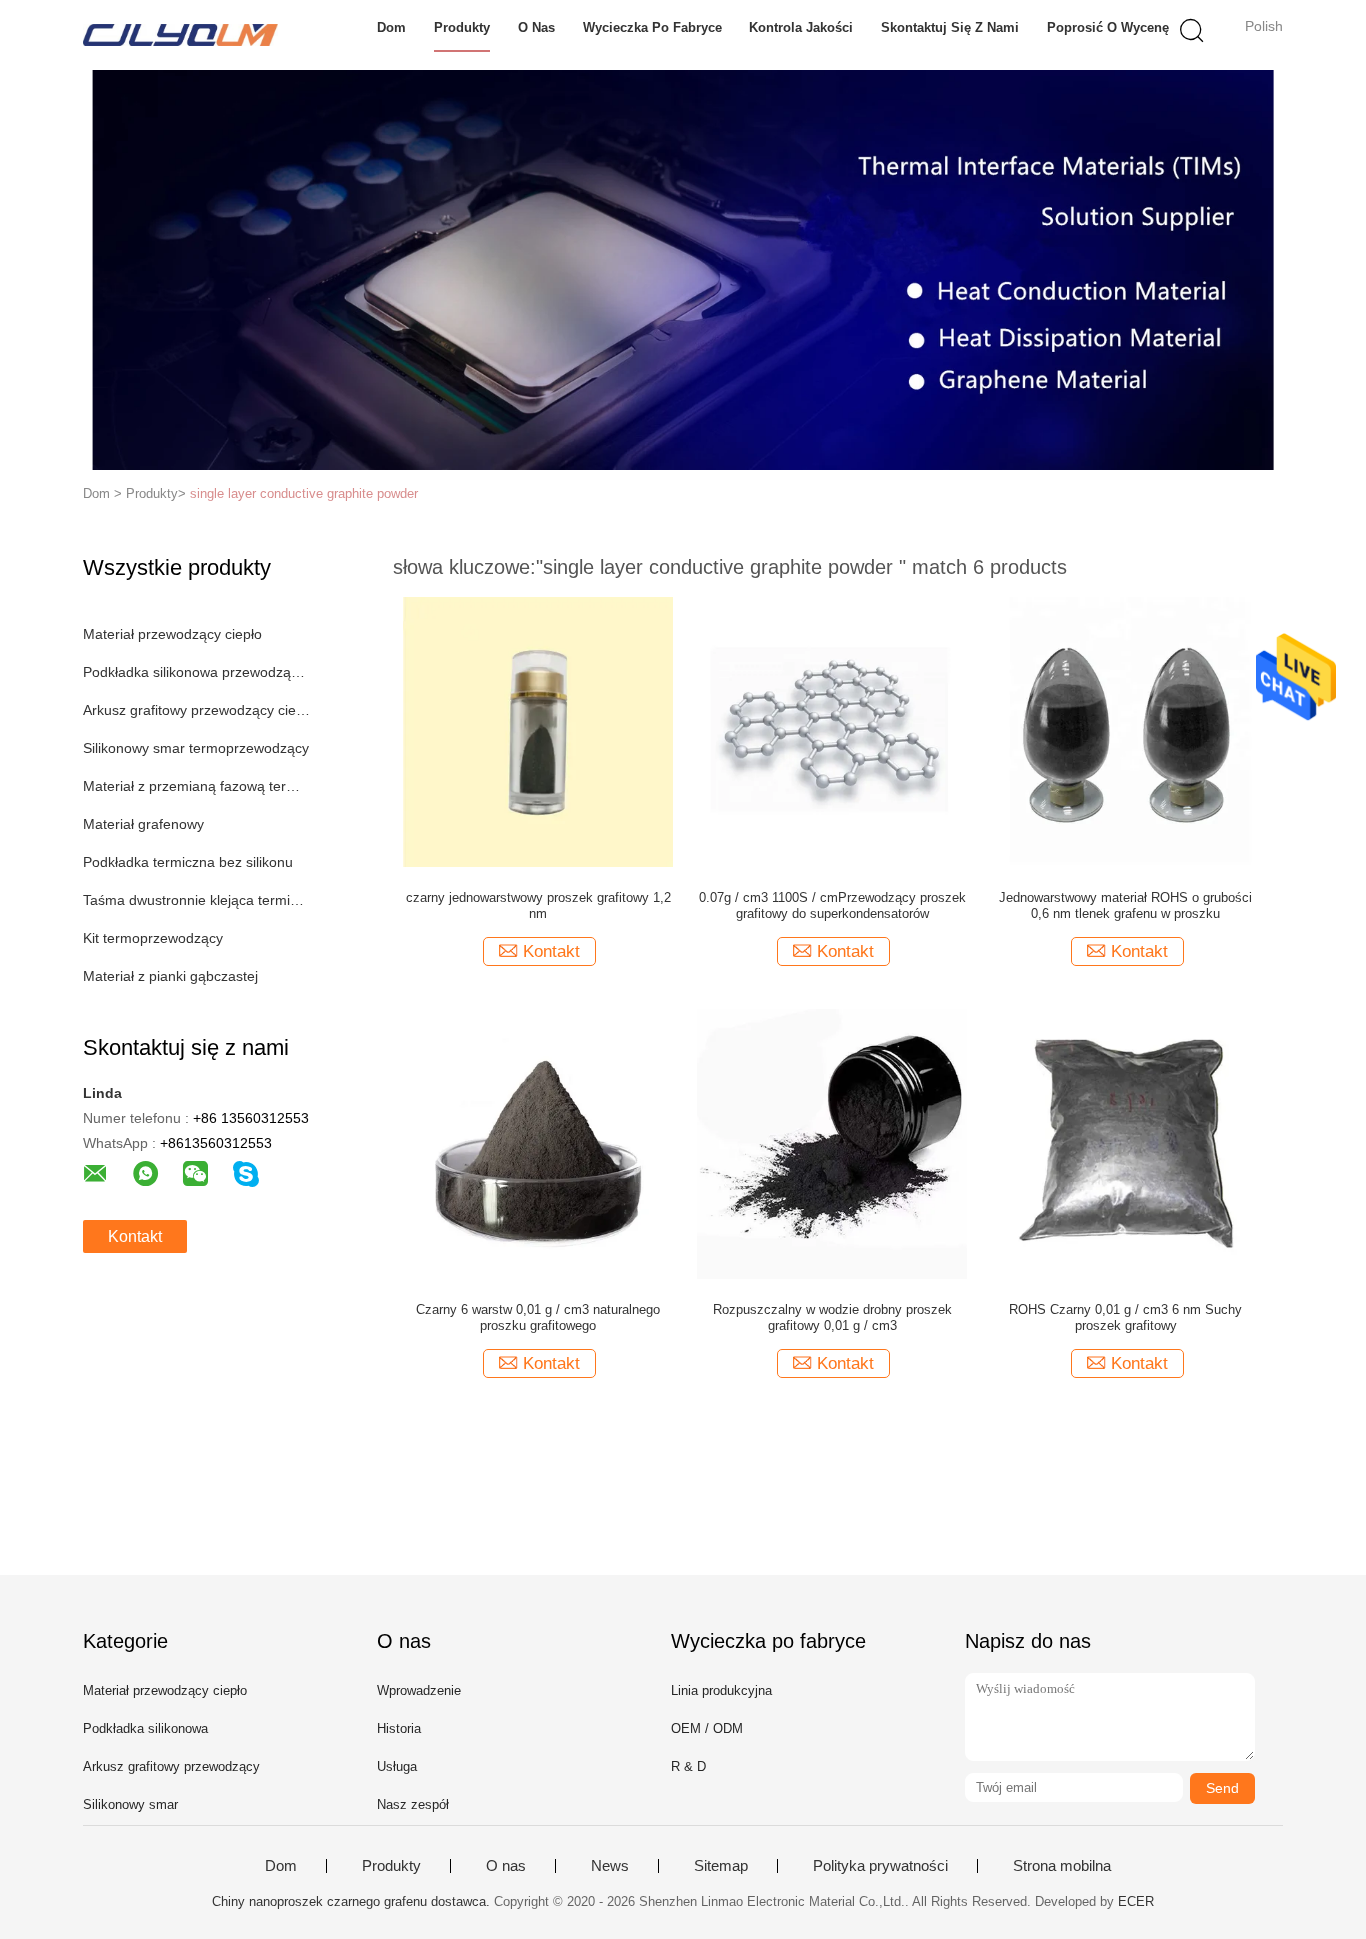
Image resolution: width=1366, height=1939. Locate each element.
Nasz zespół (413, 1804)
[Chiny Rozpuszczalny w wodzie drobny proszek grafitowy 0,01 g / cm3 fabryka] (832, 1143)
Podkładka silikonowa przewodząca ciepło (196, 672)
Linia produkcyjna (721, 1690)
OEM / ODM (707, 1728)
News (610, 1866)
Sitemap (721, 1866)
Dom (391, 27)
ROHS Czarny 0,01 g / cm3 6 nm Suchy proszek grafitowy (1125, 1317)
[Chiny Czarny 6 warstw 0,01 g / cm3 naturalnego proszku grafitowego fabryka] (538, 1143)
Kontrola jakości (801, 27)
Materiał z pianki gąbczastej (170, 976)
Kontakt (135, 1236)
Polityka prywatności (880, 1866)
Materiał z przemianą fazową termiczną (196, 786)
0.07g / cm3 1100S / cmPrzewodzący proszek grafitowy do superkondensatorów (832, 905)
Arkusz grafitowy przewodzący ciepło (196, 710)
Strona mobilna (1062, 1866)
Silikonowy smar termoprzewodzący (196, 748)
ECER (1136, 1901)
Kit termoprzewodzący (153, 938)
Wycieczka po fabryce (652, 27)
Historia (399, 1728)
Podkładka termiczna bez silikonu (188, 862)
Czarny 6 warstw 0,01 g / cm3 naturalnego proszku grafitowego (538, 1317)
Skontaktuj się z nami (950, 27)
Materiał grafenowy (143, 824)
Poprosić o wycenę (1108, 27)
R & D (688, 1766)
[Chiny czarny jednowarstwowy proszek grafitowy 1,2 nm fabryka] (538, 731)
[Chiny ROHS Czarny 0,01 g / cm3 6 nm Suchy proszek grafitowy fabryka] (1126, 1143)
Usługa (397, 1766)
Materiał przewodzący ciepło (172, 634)
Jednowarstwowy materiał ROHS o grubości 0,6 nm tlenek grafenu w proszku (1125, 905)
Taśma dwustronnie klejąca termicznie (196, 900)
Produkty (462, 27)
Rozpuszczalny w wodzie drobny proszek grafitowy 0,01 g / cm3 (832, 1317)
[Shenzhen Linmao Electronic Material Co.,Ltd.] (180, 35)
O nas (536, 27)
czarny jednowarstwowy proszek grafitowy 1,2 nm (538, 905)
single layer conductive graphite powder (304, 493)
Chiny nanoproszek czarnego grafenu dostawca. (353, 1901)
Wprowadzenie (419, 1690)
